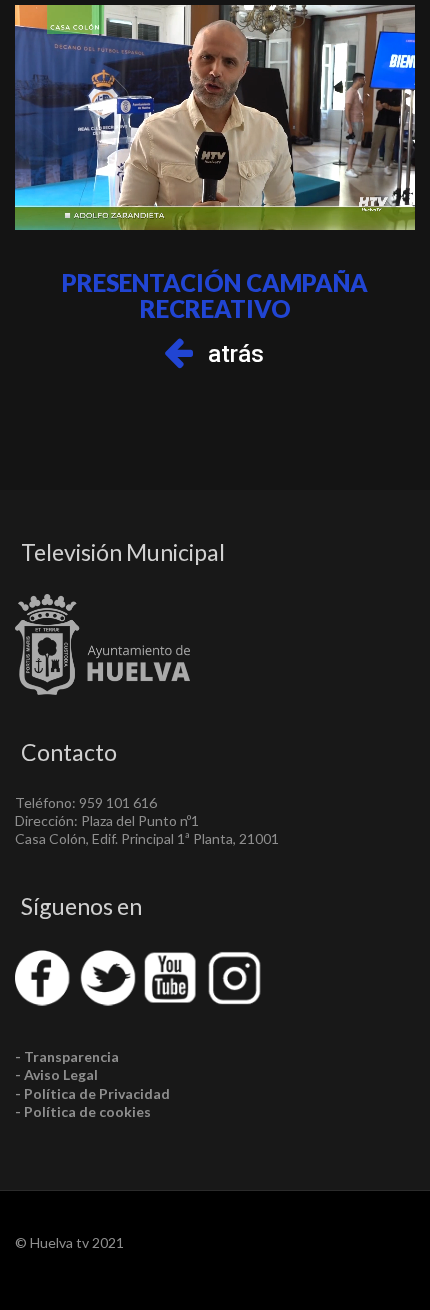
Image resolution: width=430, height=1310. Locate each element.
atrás (236, 354)
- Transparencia (67, 1056)
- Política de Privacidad (92, 1093)
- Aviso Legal (56, 1074)
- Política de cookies (83, 1111)
